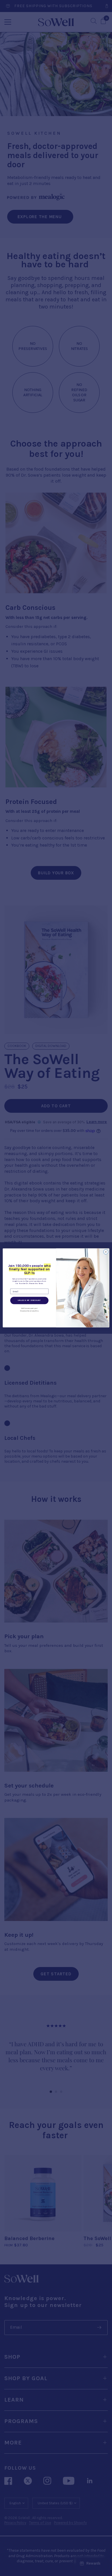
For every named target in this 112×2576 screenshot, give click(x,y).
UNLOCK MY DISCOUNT (29, 1301)
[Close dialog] (106, 1252)
